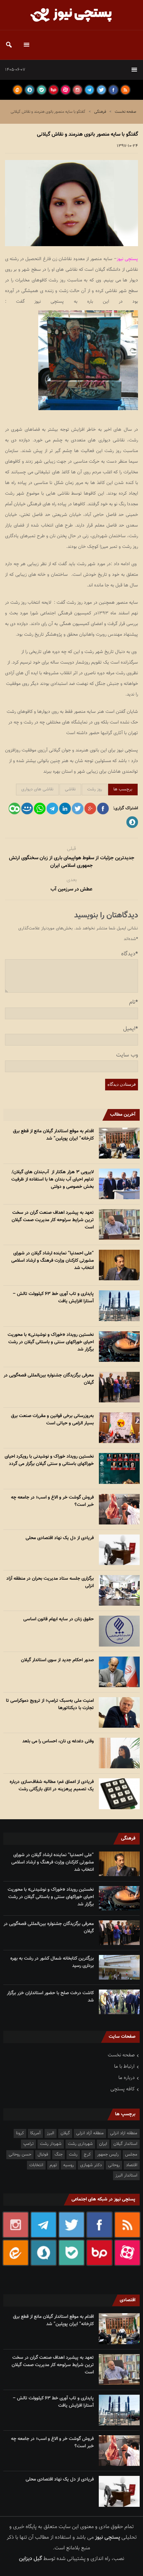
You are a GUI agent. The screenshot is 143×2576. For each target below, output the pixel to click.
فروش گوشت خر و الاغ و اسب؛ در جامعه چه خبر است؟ (52, 1501)
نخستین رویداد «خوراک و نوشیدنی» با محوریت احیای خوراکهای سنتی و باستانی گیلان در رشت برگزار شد (51, 1342)
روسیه (69, 2165)
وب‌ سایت (127, 1055)
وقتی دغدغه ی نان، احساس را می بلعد (58, 1741)
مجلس (131, 2155)
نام (134, 1002)
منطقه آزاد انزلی (90, 2133)
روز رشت (95, 789)
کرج (87, 2155)
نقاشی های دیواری (37, 789)
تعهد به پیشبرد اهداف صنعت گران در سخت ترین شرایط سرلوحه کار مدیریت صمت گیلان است (53, 1220)
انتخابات (36, 2165)
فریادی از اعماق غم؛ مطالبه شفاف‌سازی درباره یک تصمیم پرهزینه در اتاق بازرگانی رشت (52, 1786)
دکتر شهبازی (91, 2165)
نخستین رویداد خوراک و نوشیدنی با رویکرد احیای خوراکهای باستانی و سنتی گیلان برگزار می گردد (49, 1460)
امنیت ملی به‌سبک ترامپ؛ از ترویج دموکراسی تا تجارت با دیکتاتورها (50, 1704)
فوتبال (43, 2155)
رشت (73, 2155)
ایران (103, 2144)
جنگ (59, 2155)
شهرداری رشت (80, 2144)
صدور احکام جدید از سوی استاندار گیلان (57, 1660)
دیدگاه (130, 954)
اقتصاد (132, 2165)
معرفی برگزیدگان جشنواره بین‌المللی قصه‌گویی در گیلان (49, 1379)
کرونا (20, 2133)
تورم (53, 2165)
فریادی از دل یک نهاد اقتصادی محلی (60, 1538)
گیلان (65, 2133)
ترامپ (28, 2144)
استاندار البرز (126, 2175)
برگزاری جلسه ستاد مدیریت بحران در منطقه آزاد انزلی (50, 1582)
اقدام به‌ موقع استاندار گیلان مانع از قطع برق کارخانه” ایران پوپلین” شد (53, 1135)
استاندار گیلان (125, 2144)
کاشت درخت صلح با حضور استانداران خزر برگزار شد (50, 1997)
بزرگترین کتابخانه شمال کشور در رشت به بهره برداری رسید (52, 1962)
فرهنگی (100, 112)
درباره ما (127, 2078)
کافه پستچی (123, 2089)
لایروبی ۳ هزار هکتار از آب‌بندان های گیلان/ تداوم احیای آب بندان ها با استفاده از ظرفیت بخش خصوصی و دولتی (52, 1180)
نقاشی (70, 789)
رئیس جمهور (108, 2155)
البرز (51, 2133)
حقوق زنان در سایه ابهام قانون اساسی (59, 1619)
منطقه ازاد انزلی (124, 2133)
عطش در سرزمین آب (71, 889)
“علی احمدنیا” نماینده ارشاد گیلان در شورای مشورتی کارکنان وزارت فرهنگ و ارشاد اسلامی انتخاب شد (53, 1261)
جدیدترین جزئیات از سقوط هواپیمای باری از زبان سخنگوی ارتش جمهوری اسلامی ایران (72, 862)
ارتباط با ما (124, 2067)
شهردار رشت (51, 2144)
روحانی (114, 2165)
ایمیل (131, 1029)
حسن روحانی (20, 2155)
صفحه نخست (126, 112)
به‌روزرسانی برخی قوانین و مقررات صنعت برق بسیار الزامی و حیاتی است (52, 1420)
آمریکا (35, 2133)
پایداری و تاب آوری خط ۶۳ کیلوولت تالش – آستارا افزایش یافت (53, 1298)
